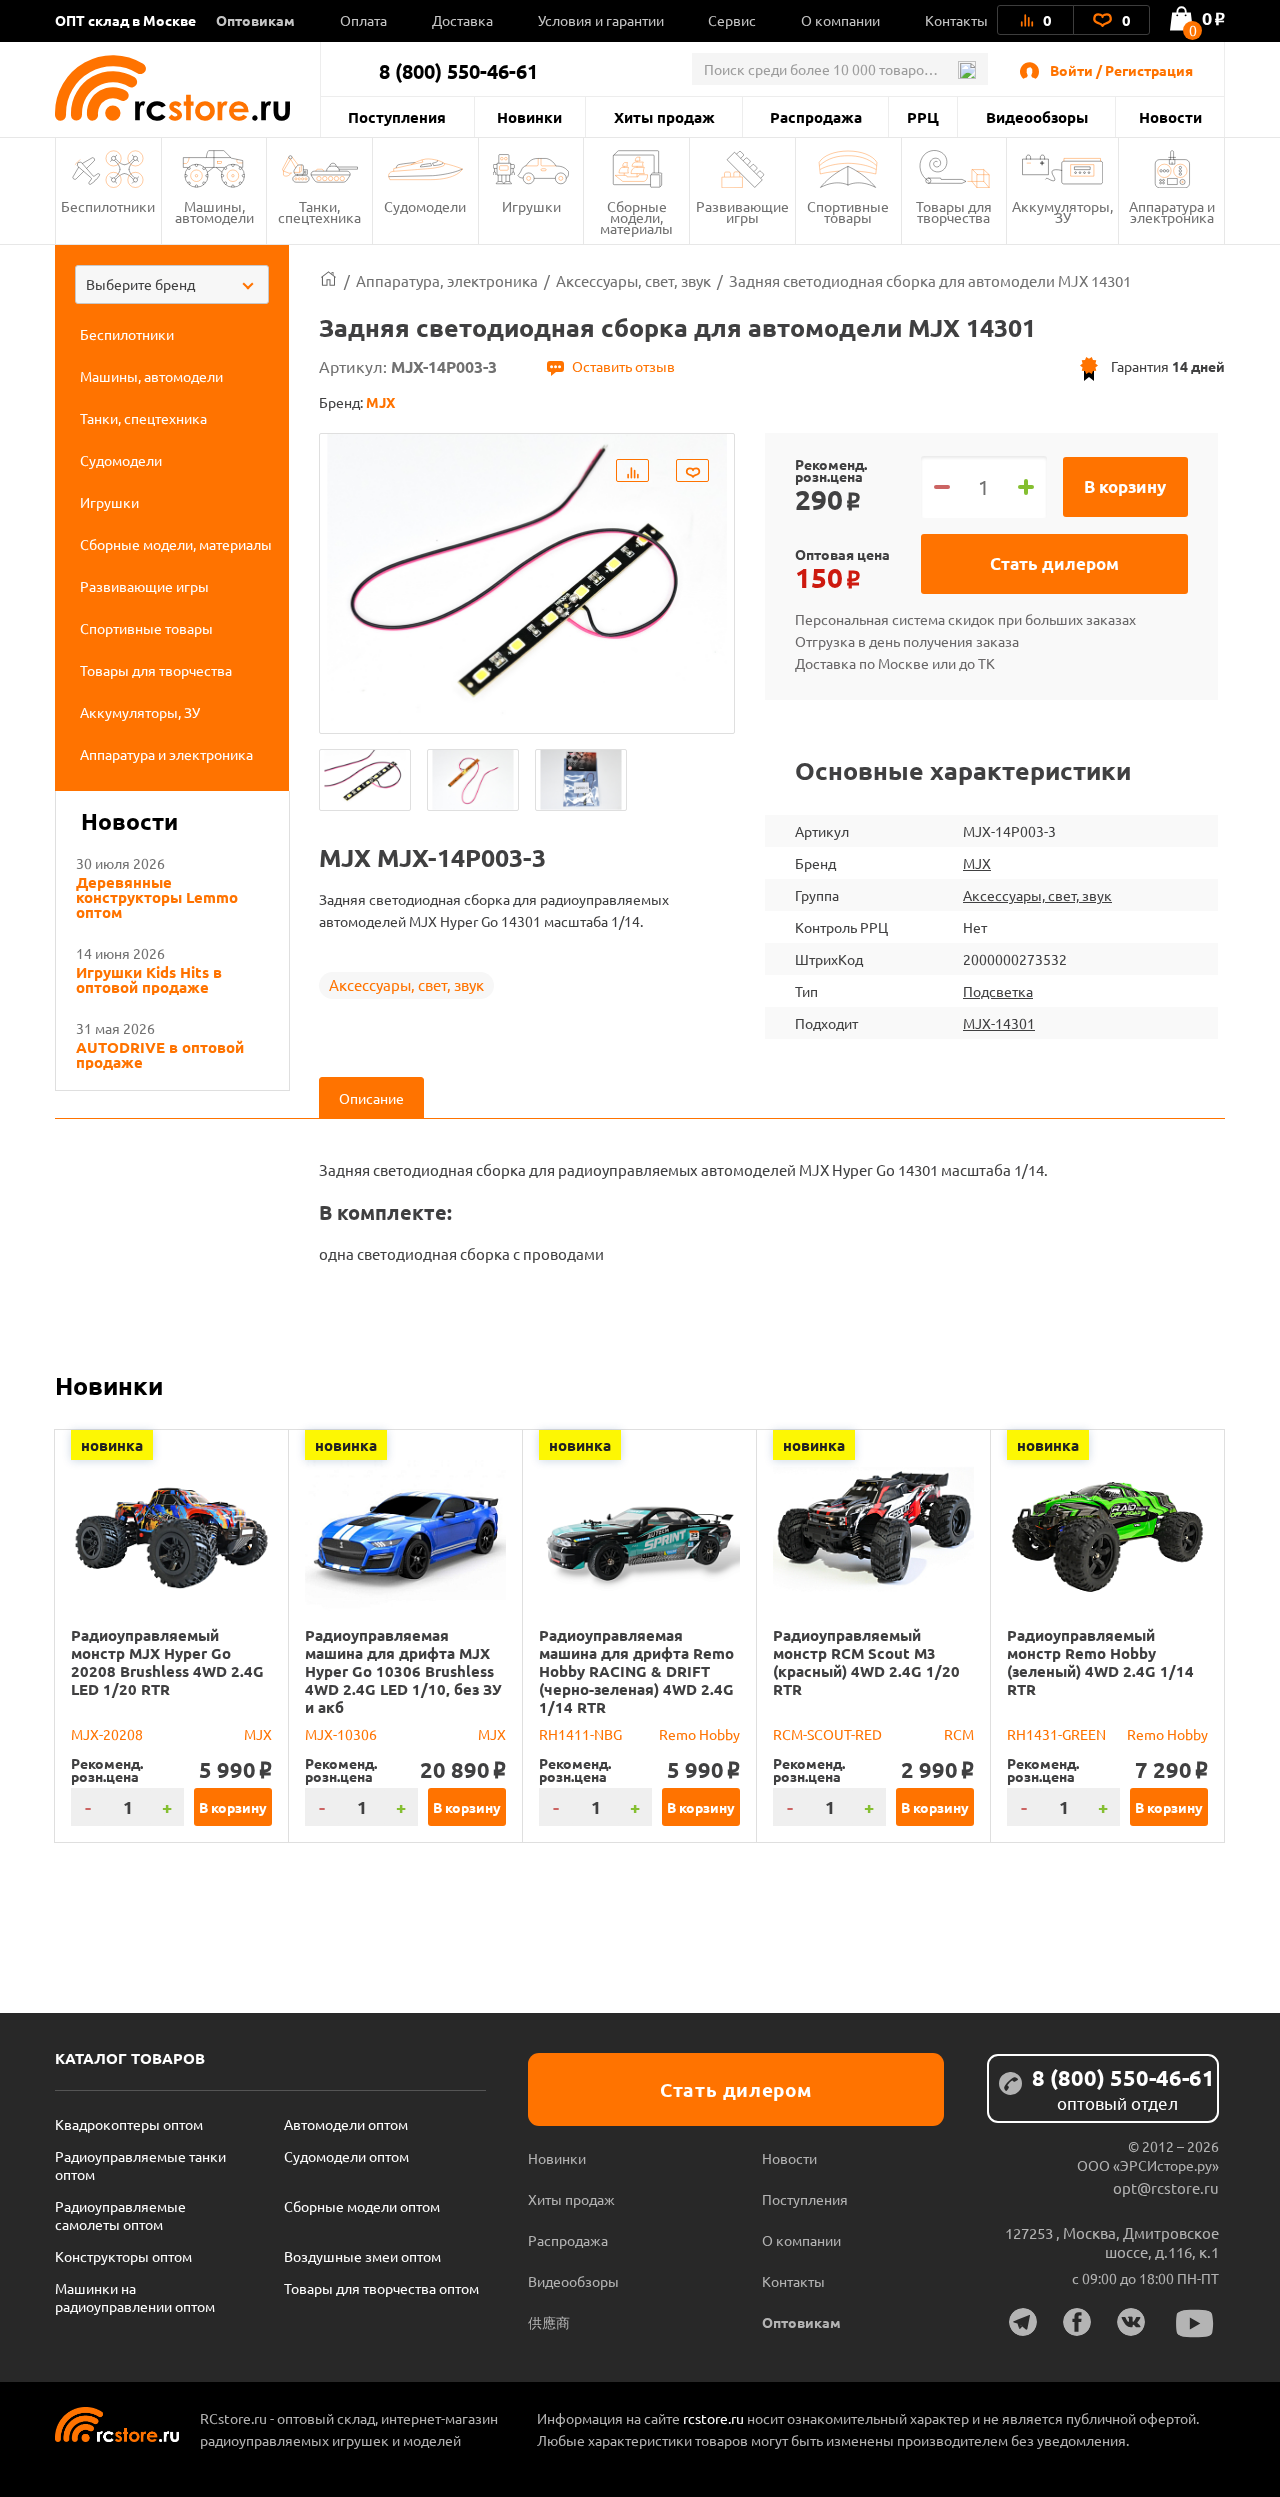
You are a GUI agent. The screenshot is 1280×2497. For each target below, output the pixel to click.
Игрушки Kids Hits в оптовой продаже (149, 980)
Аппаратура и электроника (1172, 211)
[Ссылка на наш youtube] (1195, 2323)
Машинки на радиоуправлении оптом (135, 2297)
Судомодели (425, 206)
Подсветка (998, 991)
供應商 (549, 2322)
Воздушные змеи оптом (362, 2256)
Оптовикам (255, 20)
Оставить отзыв (623, 366)
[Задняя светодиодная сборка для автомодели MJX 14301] (365, 780)
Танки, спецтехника (319, 211)
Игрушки (531, 206)
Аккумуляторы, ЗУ (1062, 211)
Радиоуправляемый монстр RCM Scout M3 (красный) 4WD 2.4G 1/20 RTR (866, 1662)
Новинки (529, 117)
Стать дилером (1054, 563)
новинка (112, 1445)
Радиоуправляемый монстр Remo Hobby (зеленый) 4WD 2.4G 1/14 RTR (1100, 1662)
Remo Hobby (699, 1734)
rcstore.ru (715, 2418)
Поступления (397, 117)
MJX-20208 (107, 1734)
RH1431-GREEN (1056, 1734)
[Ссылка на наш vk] (1131, 2322)
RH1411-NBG (580, 1734)
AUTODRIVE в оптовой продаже (160, 1055)
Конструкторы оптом (123, 2256)
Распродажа (816, 117)
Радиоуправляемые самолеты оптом (120, 2215)
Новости (1170, 117)
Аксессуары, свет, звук (406, 984)
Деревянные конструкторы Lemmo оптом (157, 897)
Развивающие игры (742, 211)
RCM (959, 1734)
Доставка (462, 20)
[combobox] (172, 284)
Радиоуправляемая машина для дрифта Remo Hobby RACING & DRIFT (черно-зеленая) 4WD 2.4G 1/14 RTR (636, 1671)
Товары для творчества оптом (381, 2288)
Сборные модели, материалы (636, 217)
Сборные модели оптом (362, 2206)
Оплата (363, 20)
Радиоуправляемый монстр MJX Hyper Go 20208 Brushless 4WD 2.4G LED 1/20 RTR (167, 1662)
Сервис (732, 20)
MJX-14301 (999, 1023)
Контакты (956, 20)
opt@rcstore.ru (1166, 2187)
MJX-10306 (341, 1734)
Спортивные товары (848, 211)
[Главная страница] (328, 280)
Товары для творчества (954, 211)
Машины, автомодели (214, 211)
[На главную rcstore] (187, 88)
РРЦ (923, 117)
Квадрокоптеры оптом (129, 2124)
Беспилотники (108, 206)
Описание (371, 1098)
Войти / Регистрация (1121, 70)
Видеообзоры (1037, 117)
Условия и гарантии (601, 20)
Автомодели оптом (346, 2124)
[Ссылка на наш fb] (1077, 2322)
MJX (977, 863)
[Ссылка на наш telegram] (1023, 2322)
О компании (840, 20)
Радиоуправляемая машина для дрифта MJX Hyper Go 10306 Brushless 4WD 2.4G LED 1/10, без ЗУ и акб (403, 1671)
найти (966, 70)
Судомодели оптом (346, 2156)
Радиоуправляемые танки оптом (140, 2165)
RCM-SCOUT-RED (827, 1734)
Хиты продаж (664, 117)
